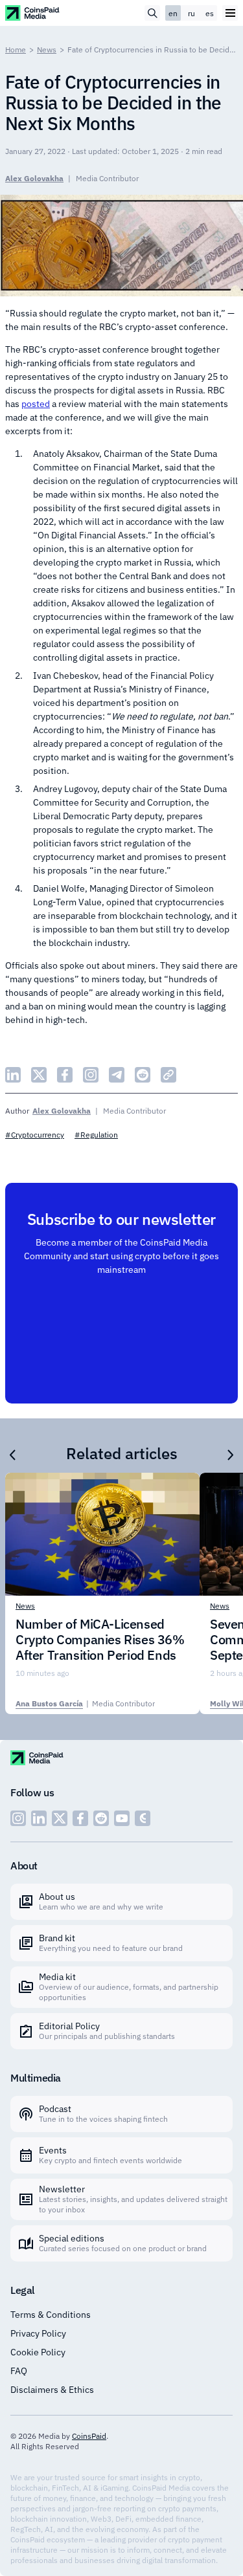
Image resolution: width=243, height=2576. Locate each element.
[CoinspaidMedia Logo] (33, 13)
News (47, 50)
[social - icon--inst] (18, 1818)
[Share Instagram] (91, 1075)
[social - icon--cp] (143, 1818)
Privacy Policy (38, 2333)
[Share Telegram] (117, 1075)
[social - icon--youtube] (122, 1818)
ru (191, 13)
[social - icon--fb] (80, 1818)
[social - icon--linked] (39, 1818)
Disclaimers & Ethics (52, 2390)
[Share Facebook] (65, 1075)
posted (36, 404)
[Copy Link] (168, 1075)
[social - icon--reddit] (101, 1818)
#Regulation (96, 1135)
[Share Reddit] (143, 1075)
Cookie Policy (38, 2352)
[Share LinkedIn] (13, 1075)
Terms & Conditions (51, 2315)
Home (16, 50)
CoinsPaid (89, 2436)
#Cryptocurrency (35, 1135)
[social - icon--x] (60, 1818)
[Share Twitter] (39, 1075)
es (210, 13)
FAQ (19, 2371)
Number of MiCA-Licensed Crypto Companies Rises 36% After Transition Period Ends (100, 1640)
